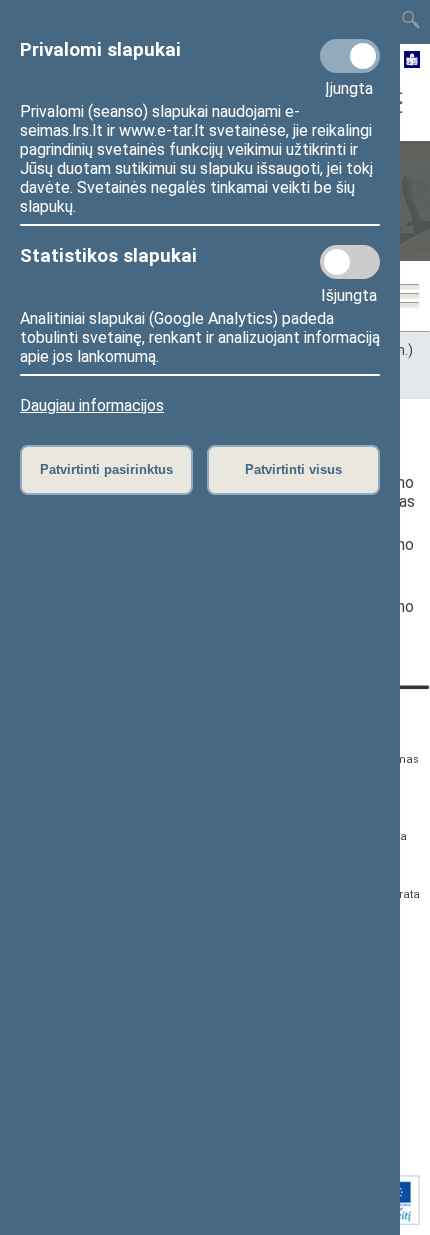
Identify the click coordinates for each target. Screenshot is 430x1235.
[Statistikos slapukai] (350, 262)
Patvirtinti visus (293, 469)
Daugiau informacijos (92, 405)
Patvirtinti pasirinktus (106, 469)
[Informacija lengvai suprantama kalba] (412, 61)
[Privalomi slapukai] (350, 56)
